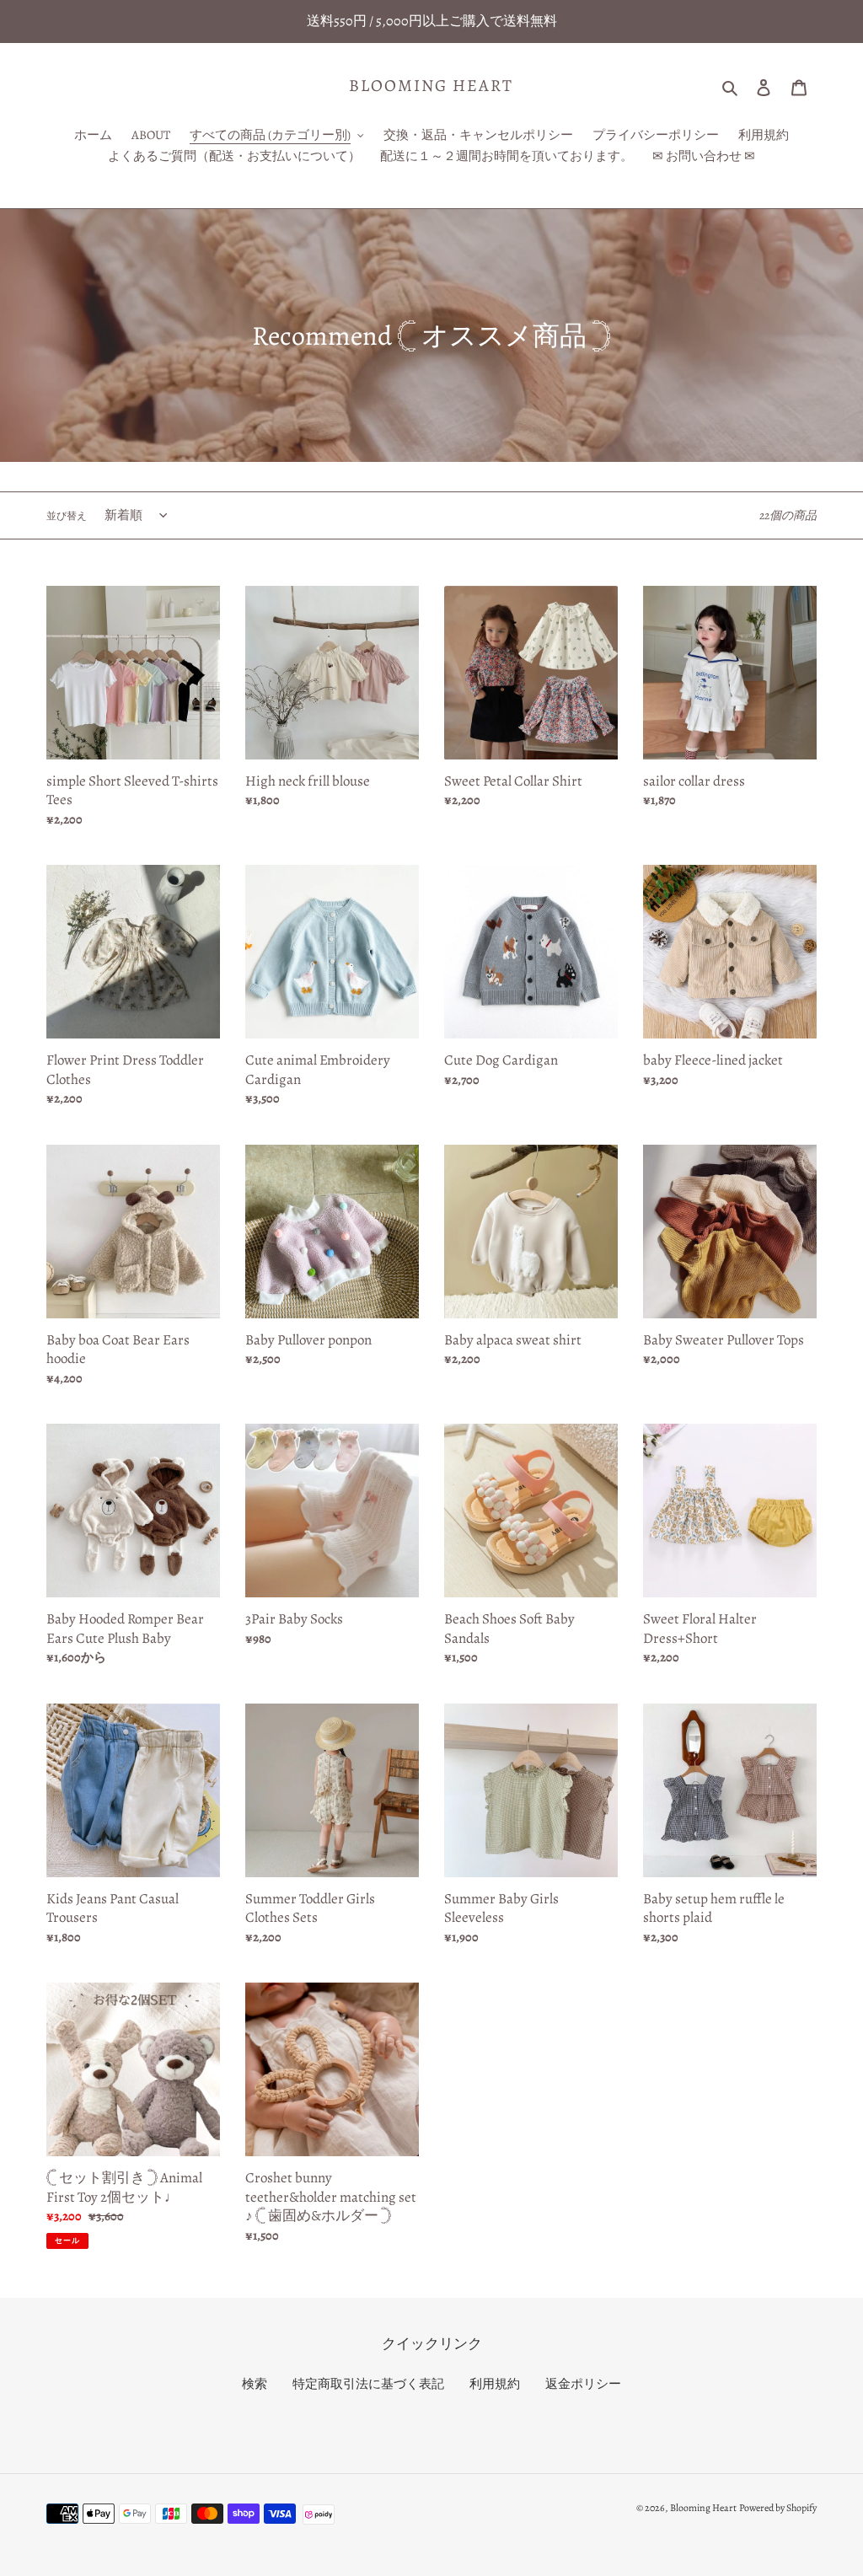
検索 (255, 2384)
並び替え (67, 516)
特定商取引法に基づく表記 (368, 2384)
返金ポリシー (583, 2384)
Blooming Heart (431, 86)
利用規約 (495, 2384)
